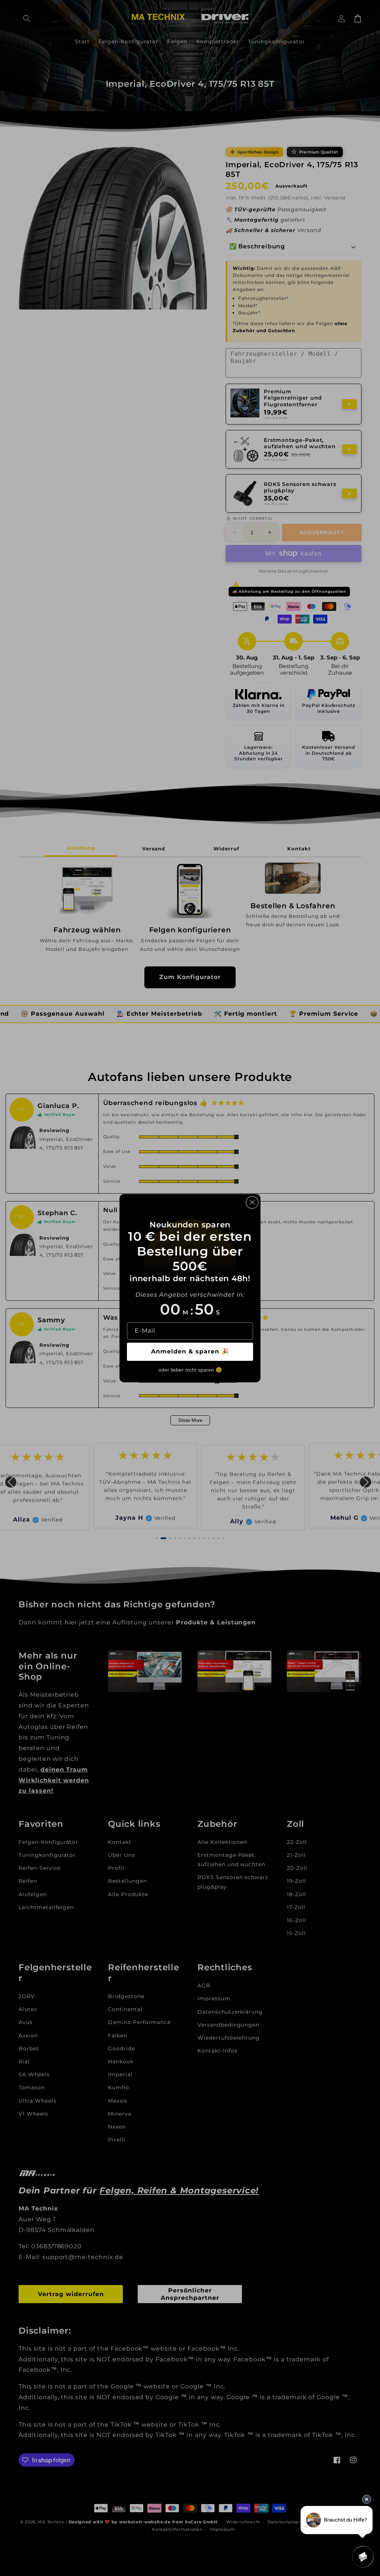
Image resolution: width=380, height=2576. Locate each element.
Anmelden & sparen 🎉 (190, 1351)
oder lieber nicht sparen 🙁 (190, 1370)
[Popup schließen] (252, 1202)
